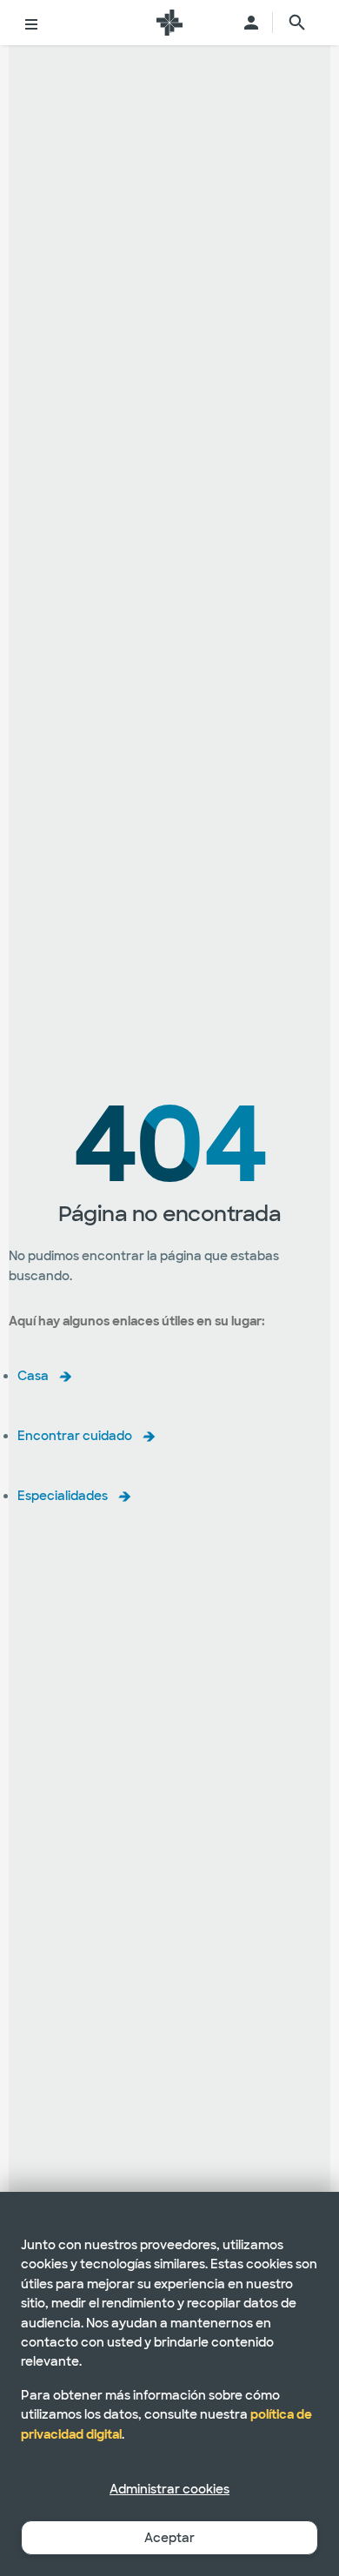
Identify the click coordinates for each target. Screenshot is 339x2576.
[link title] (169, 23)
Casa (33, 1376)
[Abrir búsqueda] (297, 23)
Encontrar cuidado (75, 1436)
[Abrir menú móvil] (31, 23)
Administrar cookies (169, 2489)
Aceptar (169, 2538)
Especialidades (63, 1496)
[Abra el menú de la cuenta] (251, 23)
